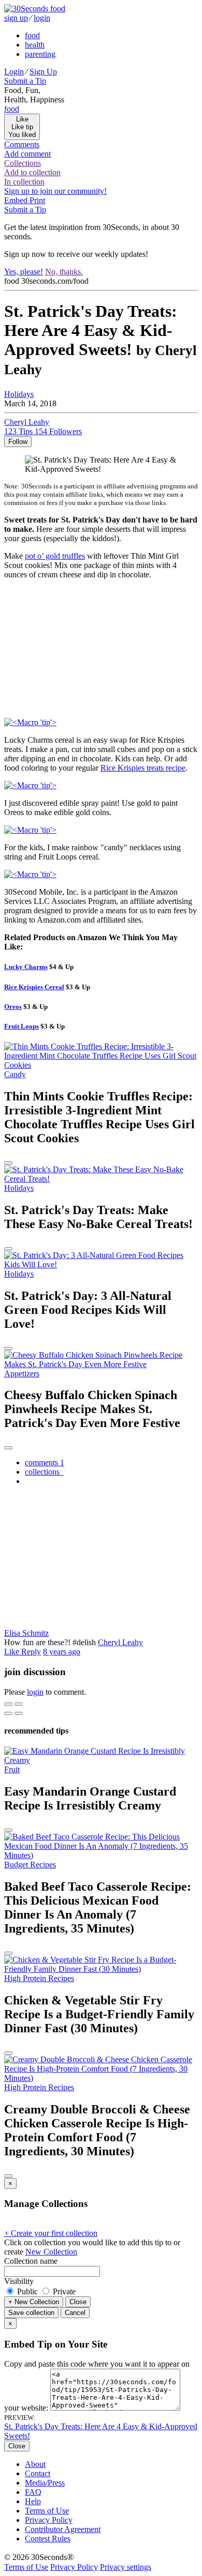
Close (78, 2302)
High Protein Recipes (39, 1978)
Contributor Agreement (63, 2529)
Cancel (75, 2313)
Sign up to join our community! (55, 191)
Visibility (19, 2281)
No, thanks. (64, 272)
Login (14, 72)
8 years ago (62, 1652)
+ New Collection (34, 2302)
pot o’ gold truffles (55, 556)
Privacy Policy (49, 2520)
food (32, 35)
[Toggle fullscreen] (19, 1704)
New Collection (51, 2252)
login (42, 18)
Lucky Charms (26, 967)
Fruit (12, 1769)
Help (33, 2501)
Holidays (19, 394)
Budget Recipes (30, 1865)
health (35, 45)
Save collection (31, 2313)
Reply (31, 1652)
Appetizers (22, 1374)
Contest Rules (48, 2539)
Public (27, 2291)
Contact (38, 2473)
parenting (40, 54)
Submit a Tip (25, 81)
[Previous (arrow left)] (8, 1713)
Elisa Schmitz (26, 1633)
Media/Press (45, 2483)
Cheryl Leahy (120, 1642)
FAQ (33, 2492)
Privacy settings (126, 2567)
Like (13, 1652)
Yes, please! (24, 272)
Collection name (31, 2261)
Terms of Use (47, 2511)
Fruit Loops (21, 1026)
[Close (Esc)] (8, 1704)
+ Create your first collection (51, 2233)
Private (63, 2291)
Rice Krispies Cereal (34, 987)
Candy (15, 1074)
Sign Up (43, 72)
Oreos (13, 1007)
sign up (16, 18)
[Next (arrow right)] (19, 1713)
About (35, 2464)
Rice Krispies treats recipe (143, 768)
